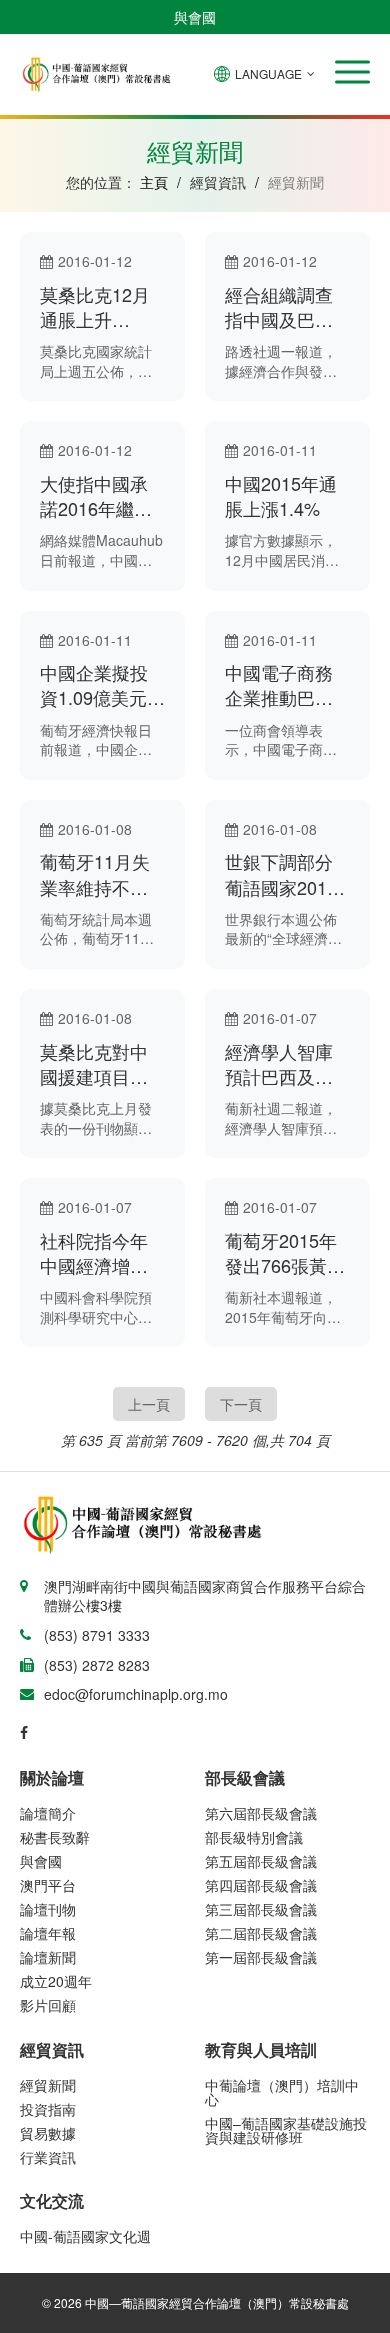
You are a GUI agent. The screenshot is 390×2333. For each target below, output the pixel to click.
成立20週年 (56, 1981)
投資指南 (48, 2109)
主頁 (154, 182)
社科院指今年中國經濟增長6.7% (94, 1253)
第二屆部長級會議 (261, 1933)
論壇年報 (48, 1933)
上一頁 (149, 1404)
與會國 (195, 17)
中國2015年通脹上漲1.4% (281, 496)
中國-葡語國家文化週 (85, 2236)
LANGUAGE (268, 73)
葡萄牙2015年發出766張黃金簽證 (285, 1253)
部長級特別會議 (254, 1837)
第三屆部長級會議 (261, 1909)
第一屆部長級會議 (261, 1957)
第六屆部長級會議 (261, 1813)
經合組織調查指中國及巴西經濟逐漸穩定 (279, 307)
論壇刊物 (48, 1909)
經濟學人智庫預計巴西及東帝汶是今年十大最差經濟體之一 (279, 1064)
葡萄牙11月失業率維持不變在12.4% (95, 874)
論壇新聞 (48, 1957)
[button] (352, 72)
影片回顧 (48, 2005)
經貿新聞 (48, 2085)
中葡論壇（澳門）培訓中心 (282, 2092)
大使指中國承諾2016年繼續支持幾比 (96, 496)
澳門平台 (48, 1885)
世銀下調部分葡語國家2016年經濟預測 (281, 874)
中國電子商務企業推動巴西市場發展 (279, 685)
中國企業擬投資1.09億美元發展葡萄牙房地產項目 (102, 685)
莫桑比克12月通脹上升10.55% (95, 307)
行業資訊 (48, 2157)
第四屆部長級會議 (261, 1885)
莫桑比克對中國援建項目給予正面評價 (94, 1064)
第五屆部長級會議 (261, 1861)
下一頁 (241, 1404)
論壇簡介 (48, 1813)
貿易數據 (48, 2133)
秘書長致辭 (55, 1837)
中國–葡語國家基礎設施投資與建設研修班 (286, 2130)
